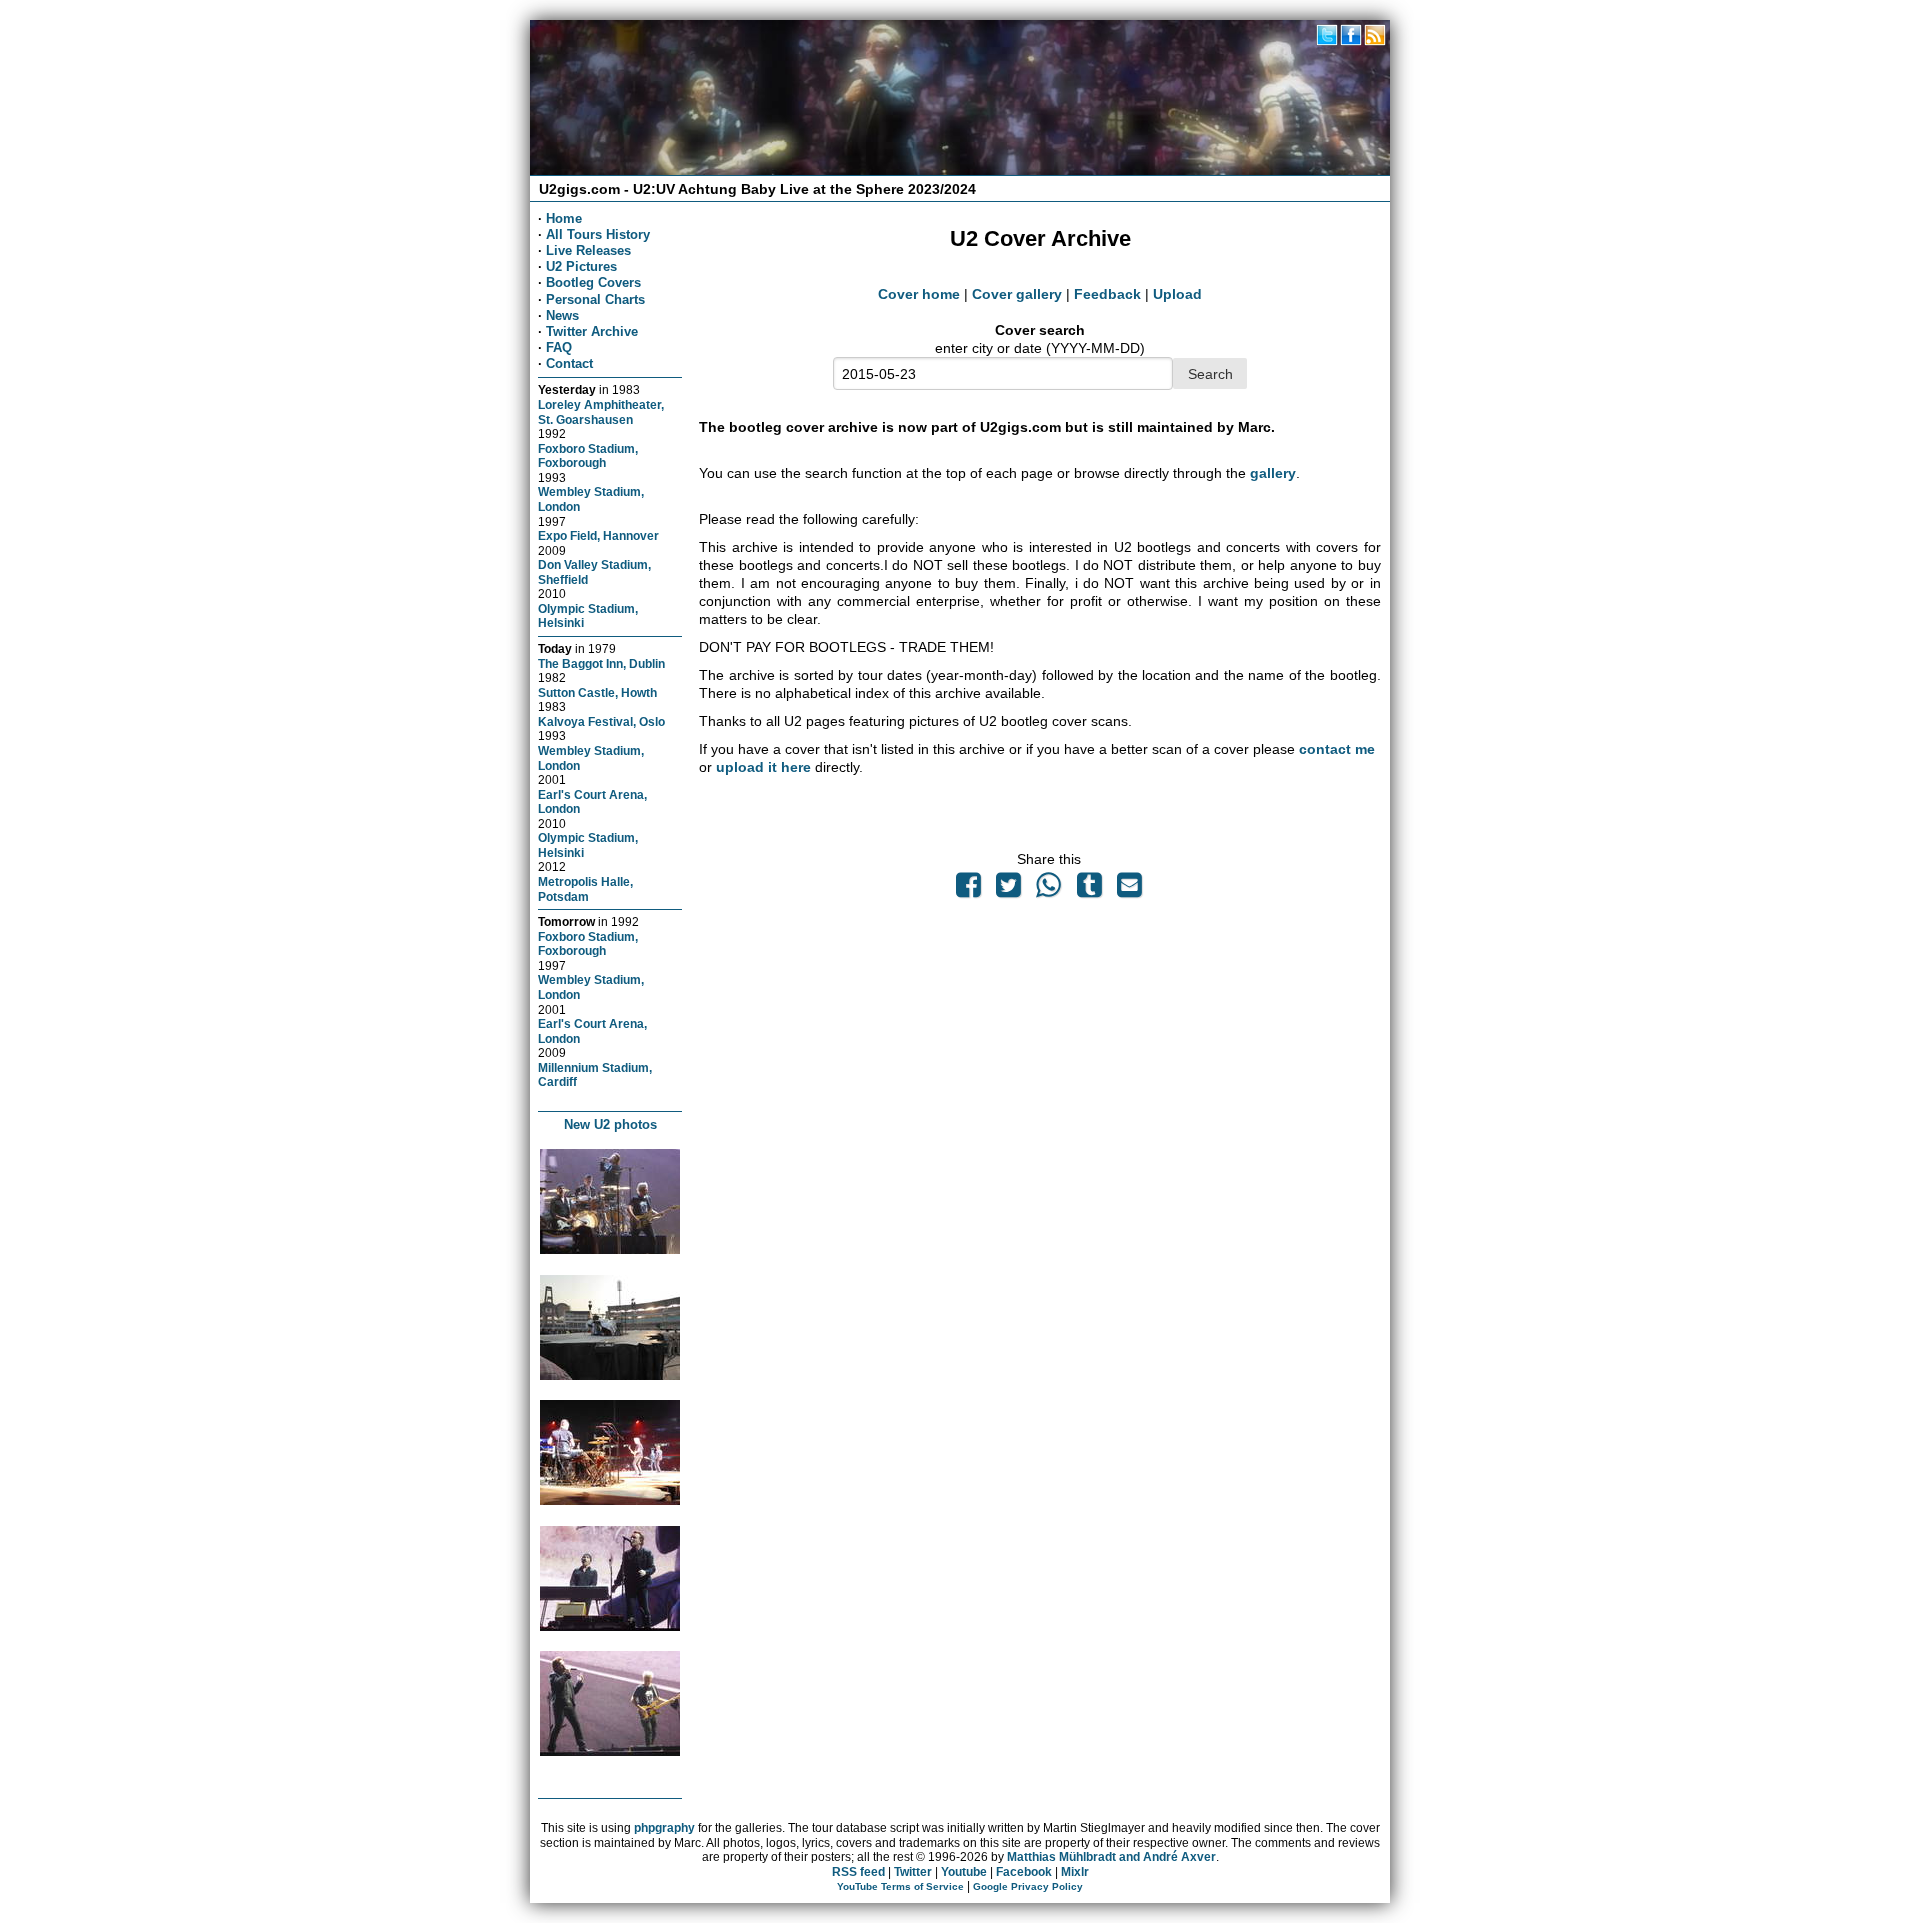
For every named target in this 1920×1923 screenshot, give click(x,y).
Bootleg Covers (593, 282)
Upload (1177, 294)
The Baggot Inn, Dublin (601, 663)
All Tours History (598, 234)
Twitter (913, 1872)
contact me (1337, 749)
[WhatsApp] (1049, 890)
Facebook (1024, 1872)
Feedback (1107, 294)
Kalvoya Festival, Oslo (601, 721)
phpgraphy (664, 1828)
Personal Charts (595, 299)
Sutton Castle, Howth (597, 692)
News (562, 315)
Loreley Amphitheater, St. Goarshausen (601, 412)
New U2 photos (610, 1124)
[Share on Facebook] (968, 890)
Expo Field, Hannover (598, 535)
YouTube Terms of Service (900, 1886)
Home (564, 218)
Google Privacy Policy (1028, 1886)
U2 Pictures (581, 266)
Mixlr (1075, 1872)
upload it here (763, 767)
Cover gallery (1017, 294)
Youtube (964, 1872)
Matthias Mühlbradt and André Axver (1111, 1857)
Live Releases (588, 250)
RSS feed (858, 1872)
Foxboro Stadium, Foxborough (588, 456)
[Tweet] (1009, 890)
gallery (1273, 473)
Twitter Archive (592, 331)
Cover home (919, 294)
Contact (569, 363)
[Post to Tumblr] (1089, 890)
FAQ (559, 347)
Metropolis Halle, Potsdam (585, 889)
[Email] (1129, 890)
